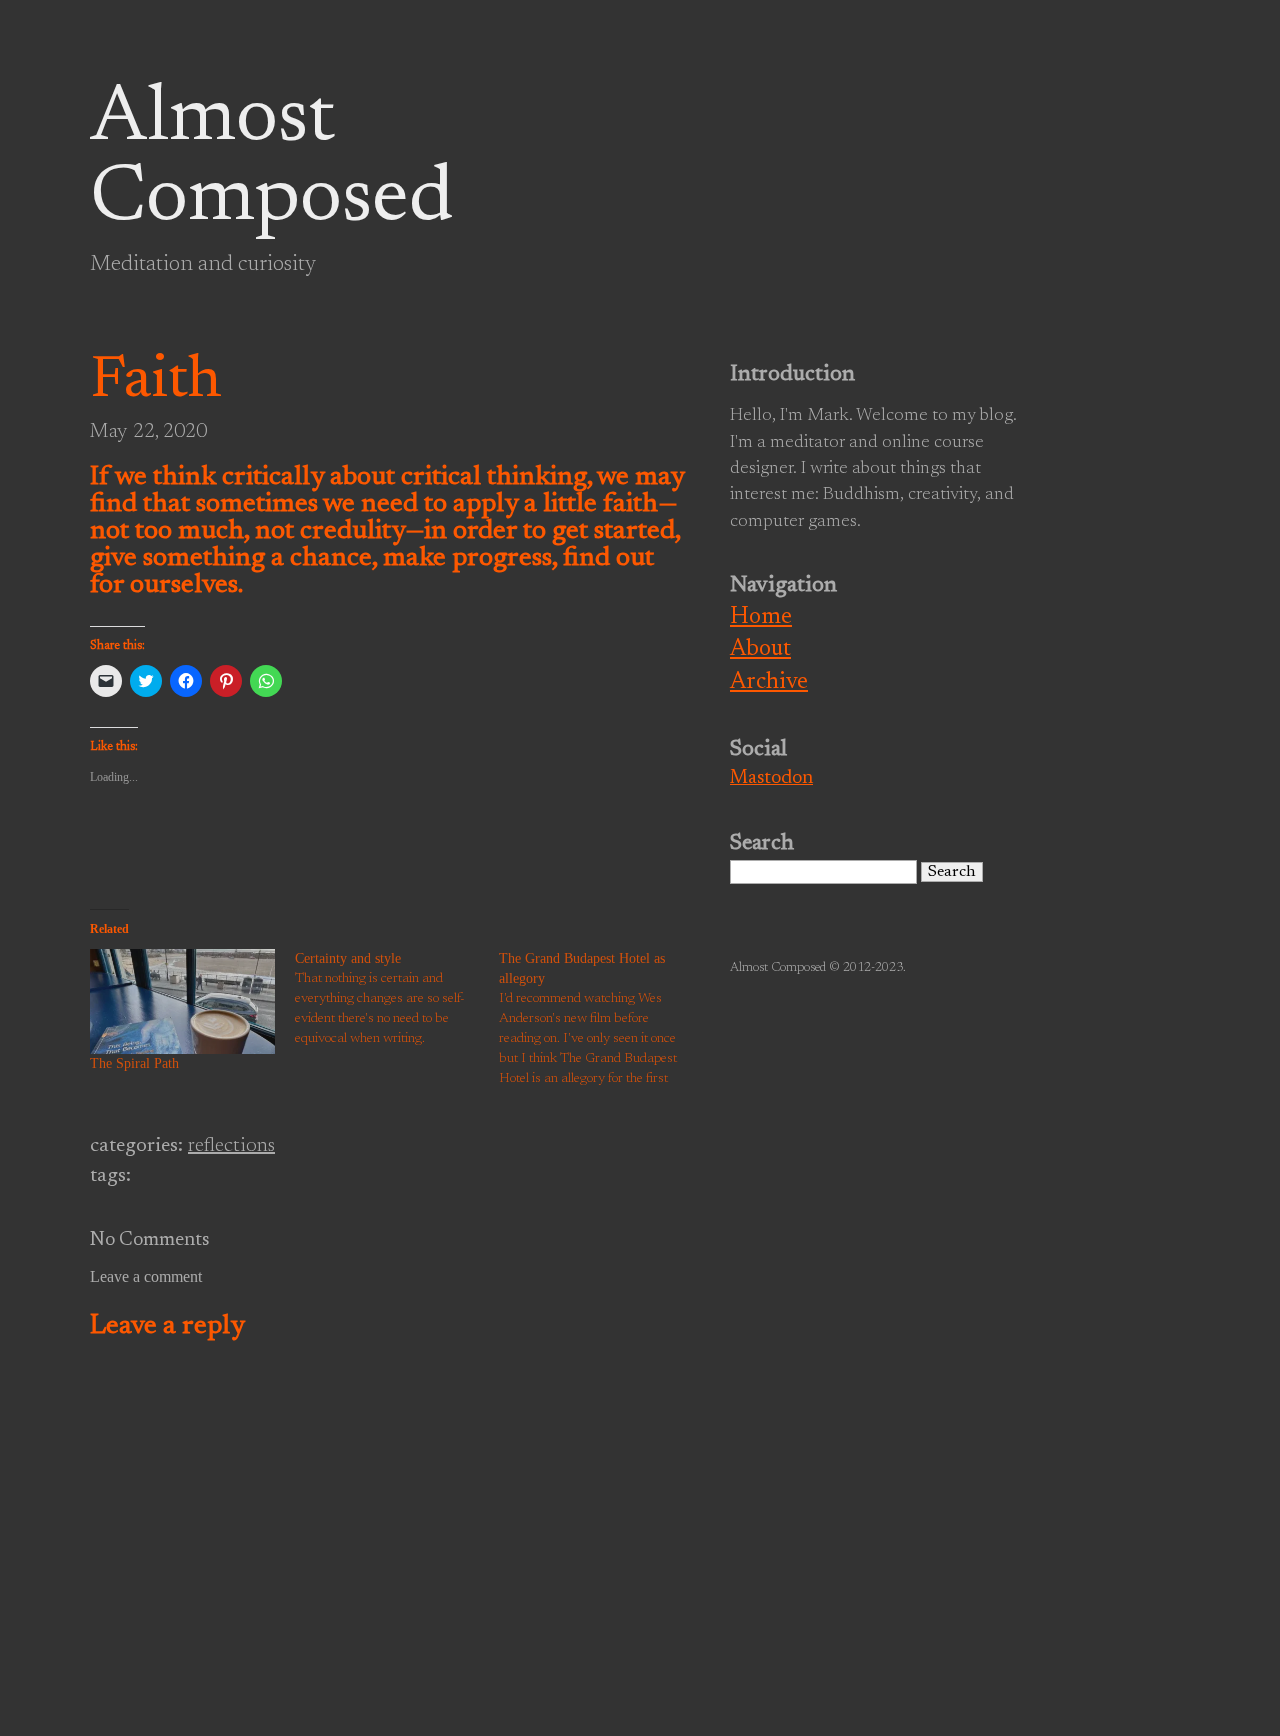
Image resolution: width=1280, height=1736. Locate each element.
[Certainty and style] (397, 999)
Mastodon (771, 778)
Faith (156, 382)
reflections (231, 1146)
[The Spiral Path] (182, 1001)
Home (761, 617)
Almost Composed (271, 160)
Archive (769, 682)
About (760, 649)
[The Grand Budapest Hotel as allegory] (601, 1019)
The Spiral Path (134, 1063)
